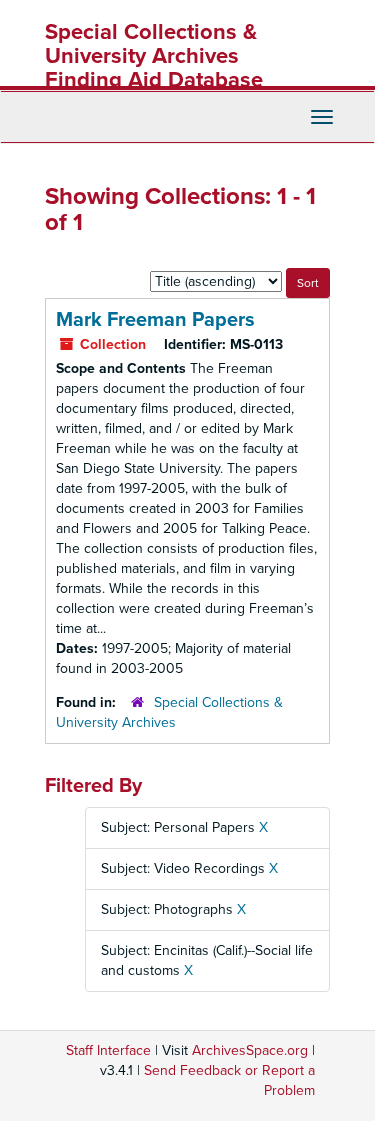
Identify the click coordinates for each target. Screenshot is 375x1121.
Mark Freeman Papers (155, 320)
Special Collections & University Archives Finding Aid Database (154, 56)
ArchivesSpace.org (250, 1050)
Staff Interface (108, 1050)
